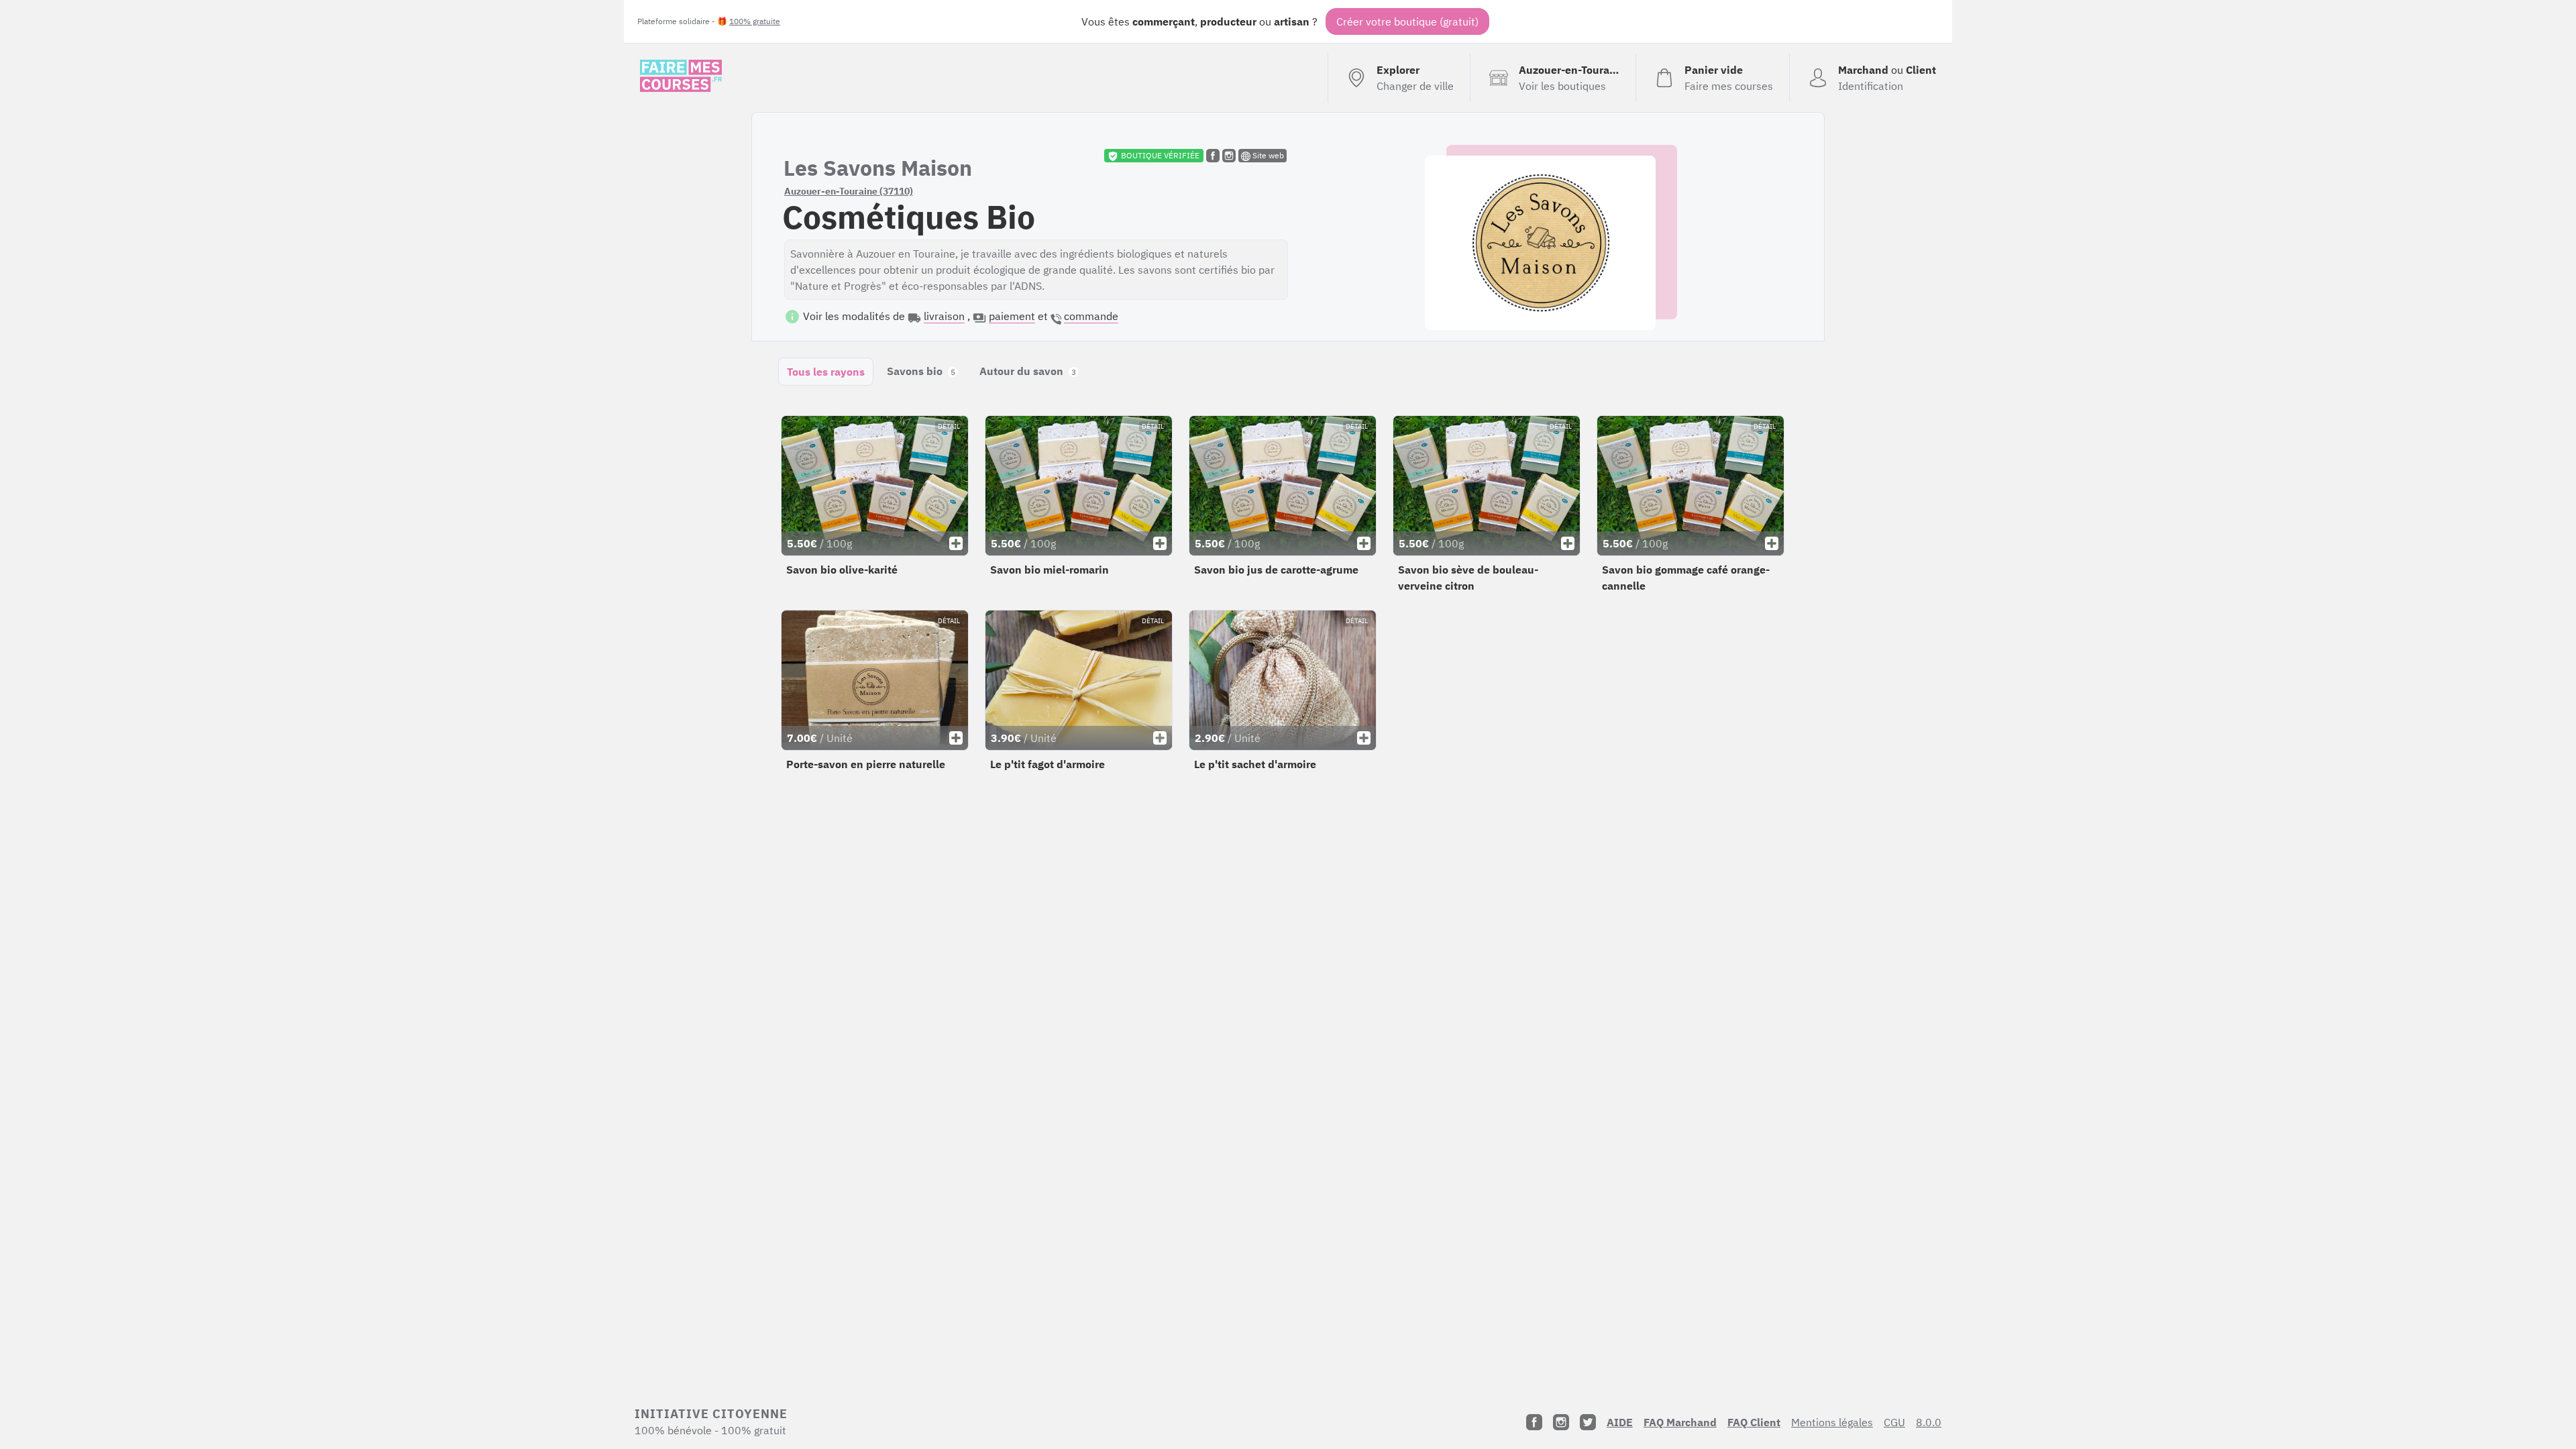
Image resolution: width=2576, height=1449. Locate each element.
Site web (1267, 155)
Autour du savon (1028, 371)
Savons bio (921, 371)
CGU (1894, 1422)
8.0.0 (1929, 1422)
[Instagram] (1561, 1422)
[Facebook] (1534, 1422)
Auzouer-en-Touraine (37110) (849, 191)
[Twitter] (1588, 1422)
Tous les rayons (826, 372)
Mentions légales (1832, 1422)
